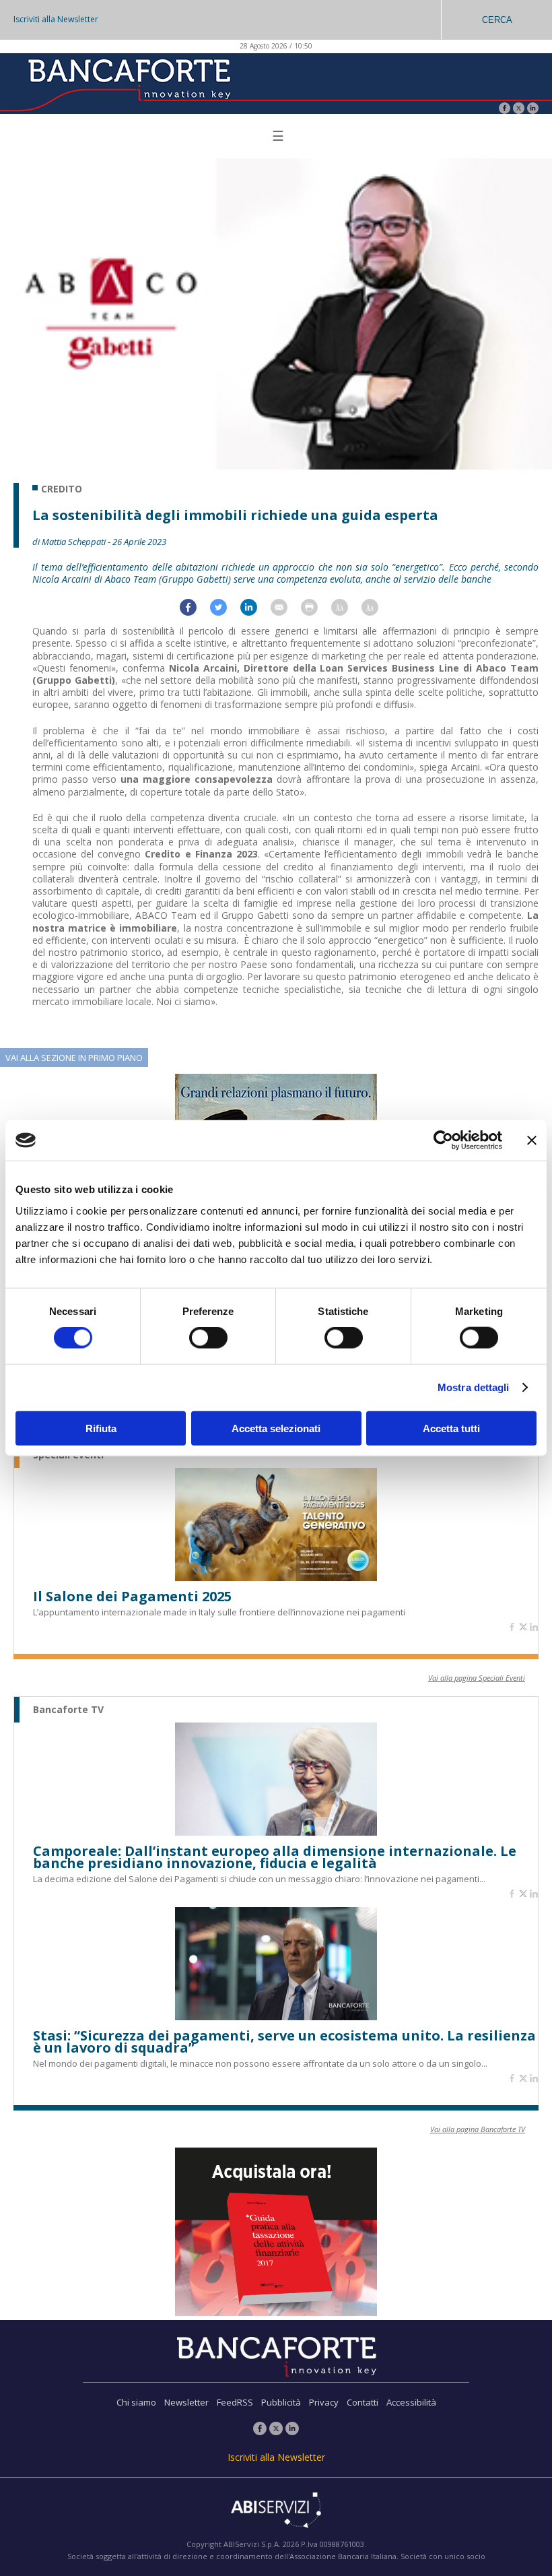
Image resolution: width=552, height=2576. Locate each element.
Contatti (363, 2402)
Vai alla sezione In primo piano (74, 1058)
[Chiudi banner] (532, 1140)
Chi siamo (136, 2402)
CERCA (497, 20)
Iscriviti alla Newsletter (56, 19)
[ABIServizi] (276, 2511)
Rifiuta (101, 1428)
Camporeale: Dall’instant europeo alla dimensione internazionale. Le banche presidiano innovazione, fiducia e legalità (275, 1857)
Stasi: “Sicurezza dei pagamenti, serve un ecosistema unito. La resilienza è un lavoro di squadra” (284, 2042)
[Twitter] (519, 109)
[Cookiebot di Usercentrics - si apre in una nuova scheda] (443, 1140)
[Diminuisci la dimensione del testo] (377, 612)
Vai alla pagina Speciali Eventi (477, 1678)
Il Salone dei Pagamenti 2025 (132, 1597)
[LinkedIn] (533, 109)
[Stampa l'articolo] (316, 612)
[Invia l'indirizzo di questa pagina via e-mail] (286, 612)
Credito (62, 489)
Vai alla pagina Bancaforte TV (478, 2129)
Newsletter (186, 2402)
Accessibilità (411, 2402)
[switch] (208, 1338)
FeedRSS (235, 2402)
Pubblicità (281, 2402)
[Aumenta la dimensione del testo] (346, 612)
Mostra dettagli (474, 1387)
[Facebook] (505, 109)
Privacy (324, 2402)
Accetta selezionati (276, 1428)
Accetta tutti (451, 1428)
